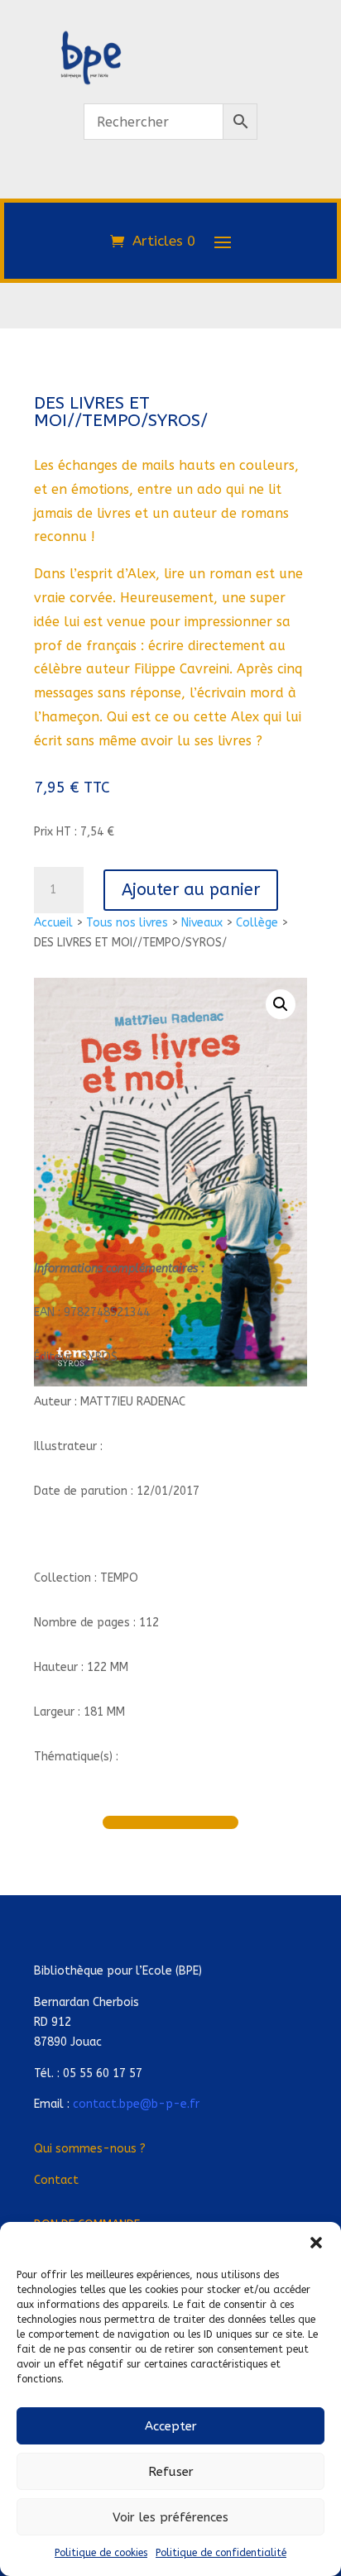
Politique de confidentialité (221, 2553)
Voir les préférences (170, 2517)
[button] (316, 2243)
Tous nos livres (127, 923)
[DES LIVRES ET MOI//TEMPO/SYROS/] (170, 189)
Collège (257, 923)
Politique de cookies (101, 2553)
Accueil (53, 923)
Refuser (171, 2472)
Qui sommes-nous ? (90, 2149)
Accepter (171, 2426)
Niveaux (202, 923)
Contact (56, 2180)
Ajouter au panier (191, 890)
